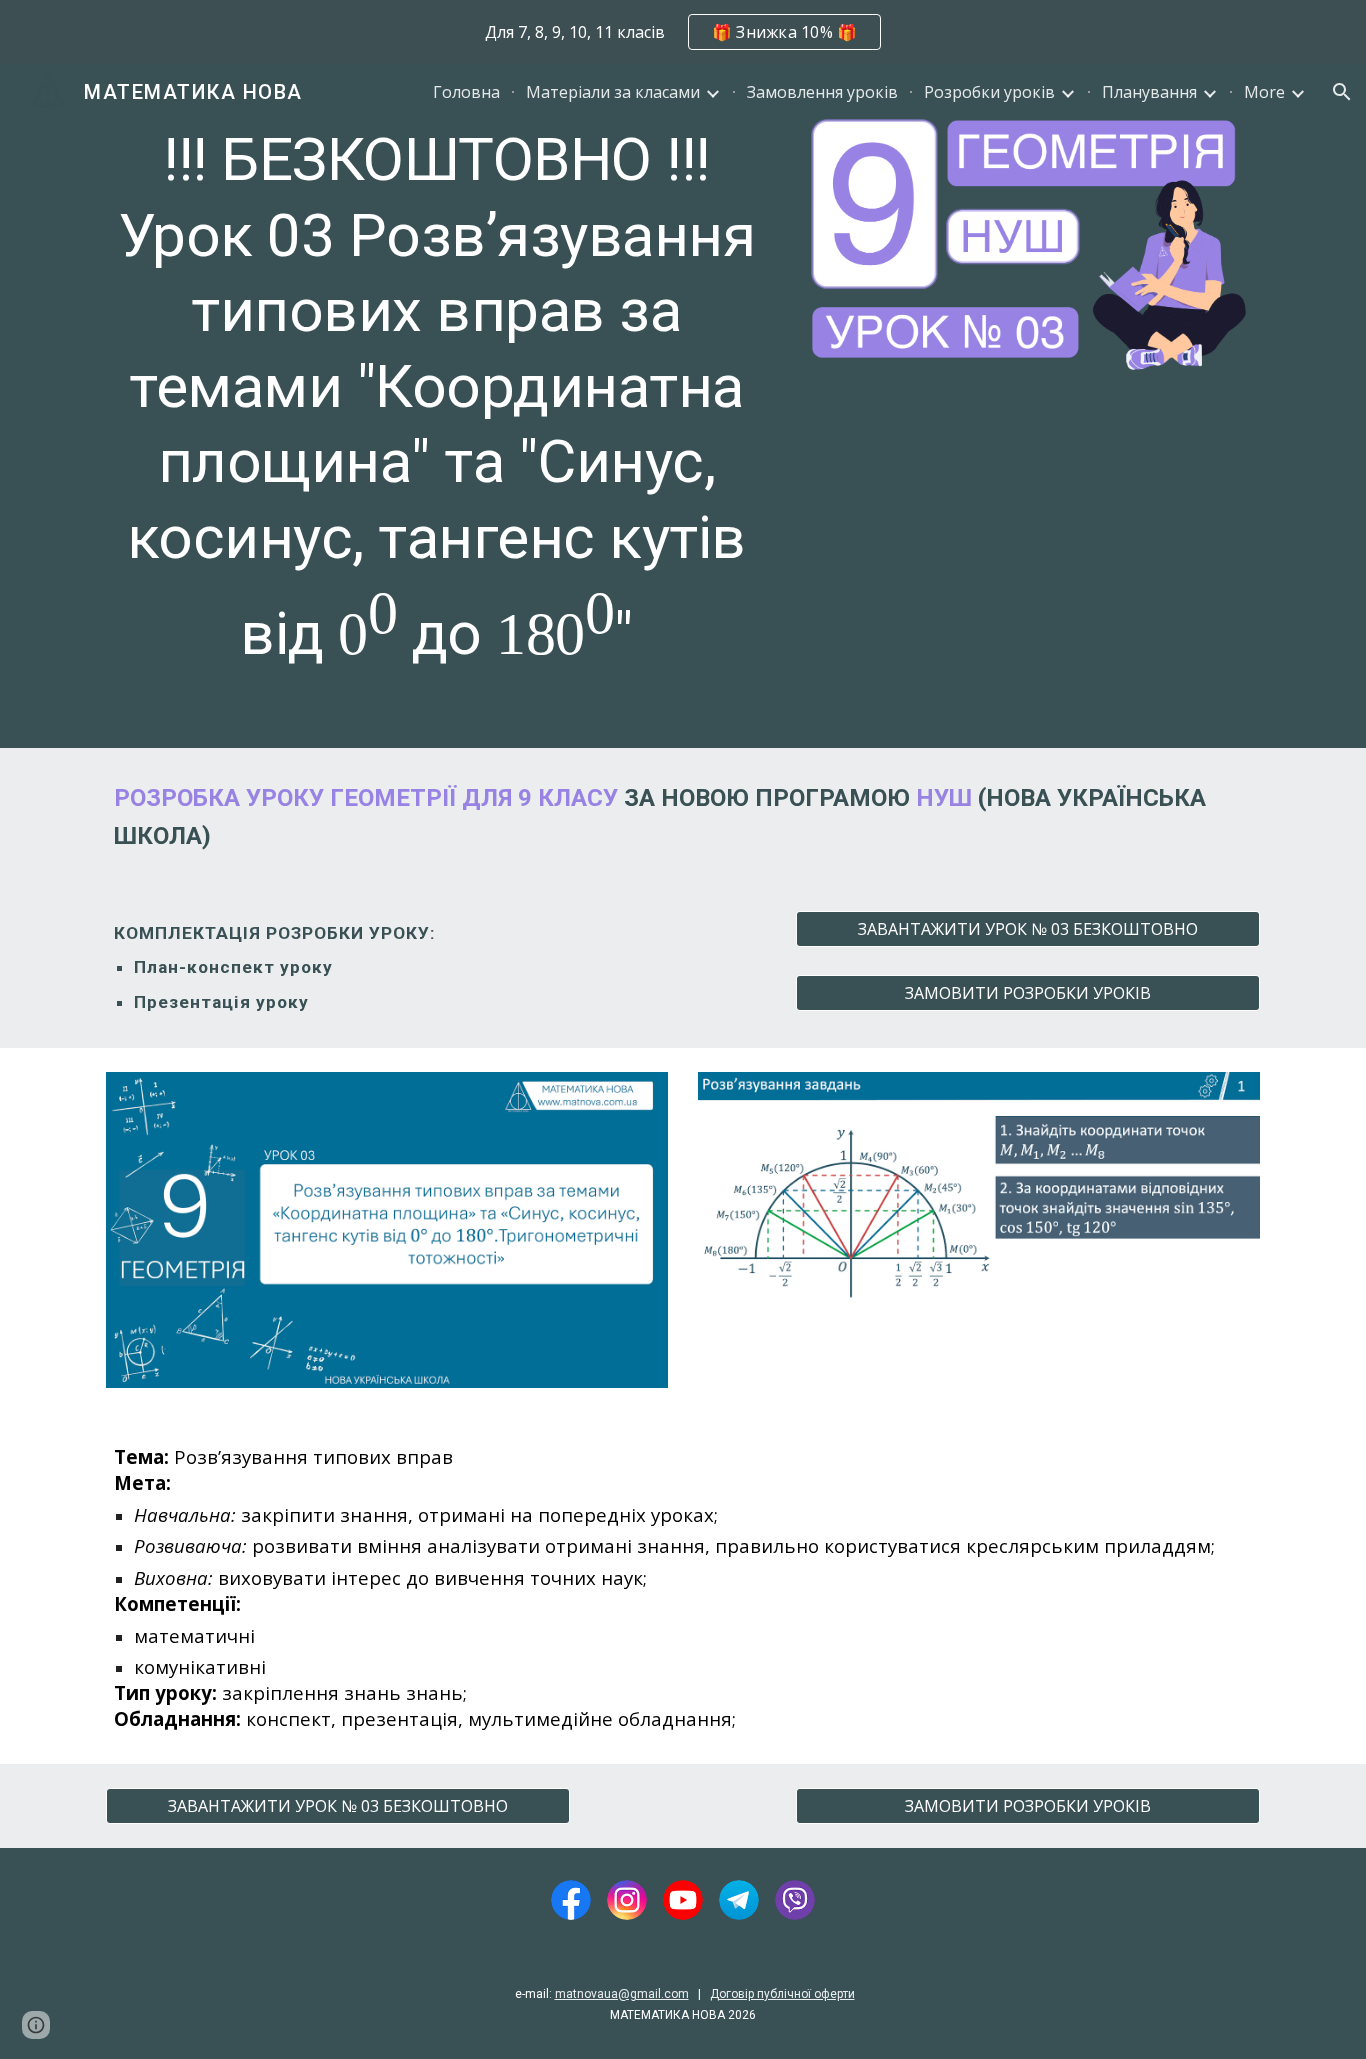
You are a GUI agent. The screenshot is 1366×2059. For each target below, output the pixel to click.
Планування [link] (1149, 92)
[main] (436, 406)
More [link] (1264, 92)
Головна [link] (466, 92)
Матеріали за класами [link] (613, 92)
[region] (683, 32)
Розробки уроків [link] (989, 92)
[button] (1342, 92)
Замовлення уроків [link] (822, 92)
